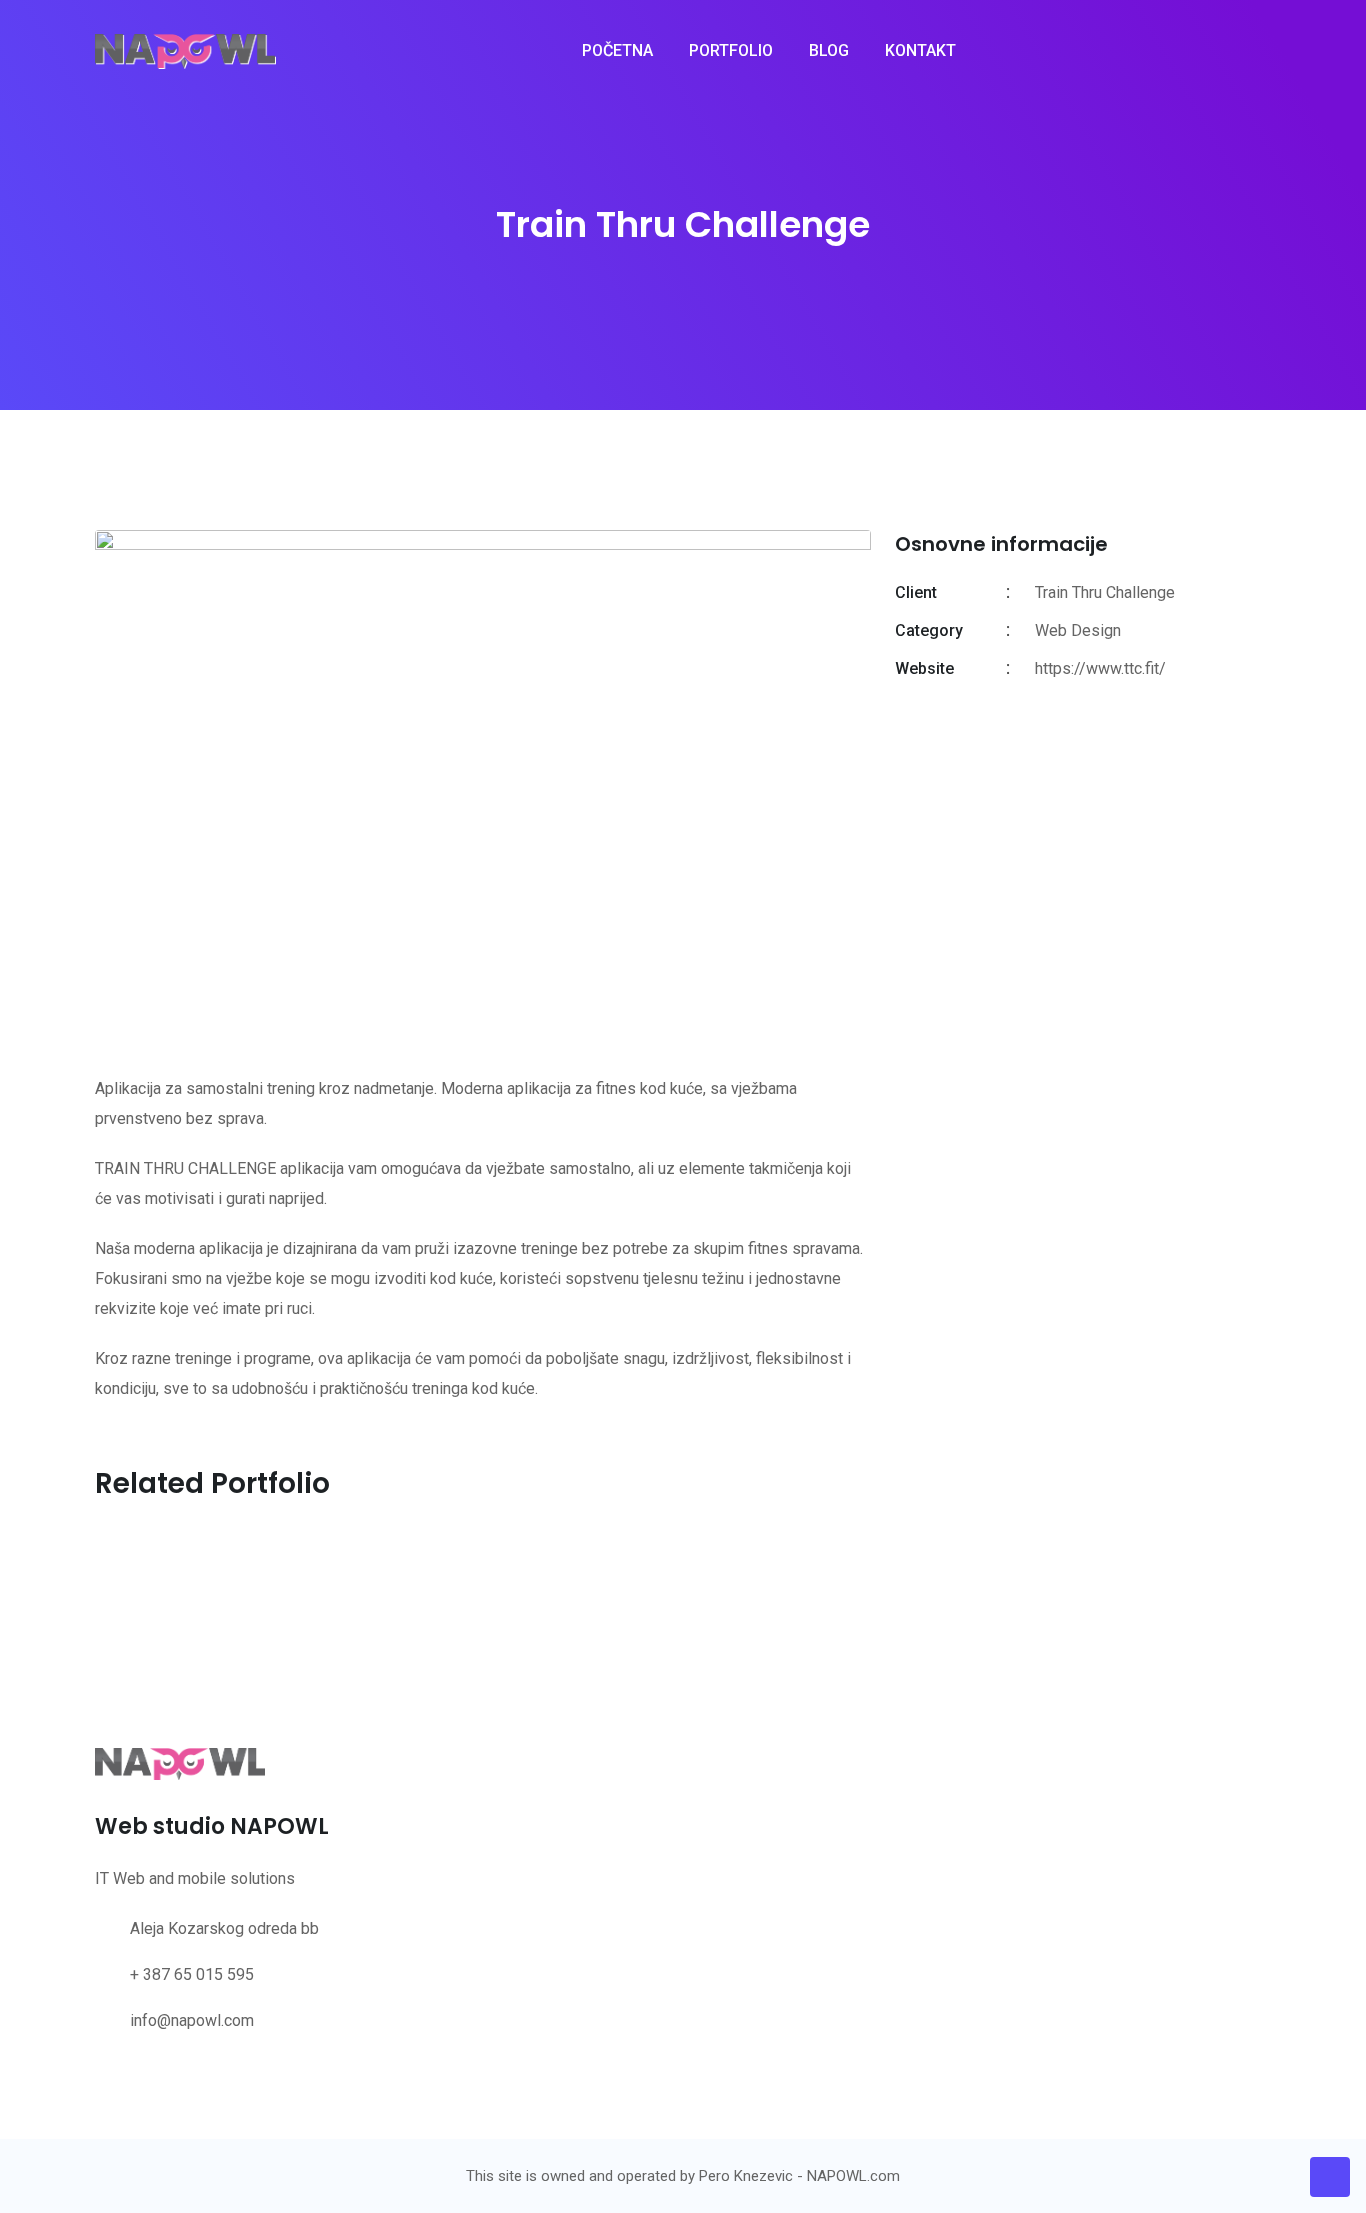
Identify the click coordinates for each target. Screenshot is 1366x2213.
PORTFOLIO (731, 50)
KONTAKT (920, 50)
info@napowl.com (192, 2020)
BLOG (829, 50)
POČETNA (617, 50)
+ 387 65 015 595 (192, 1974)
